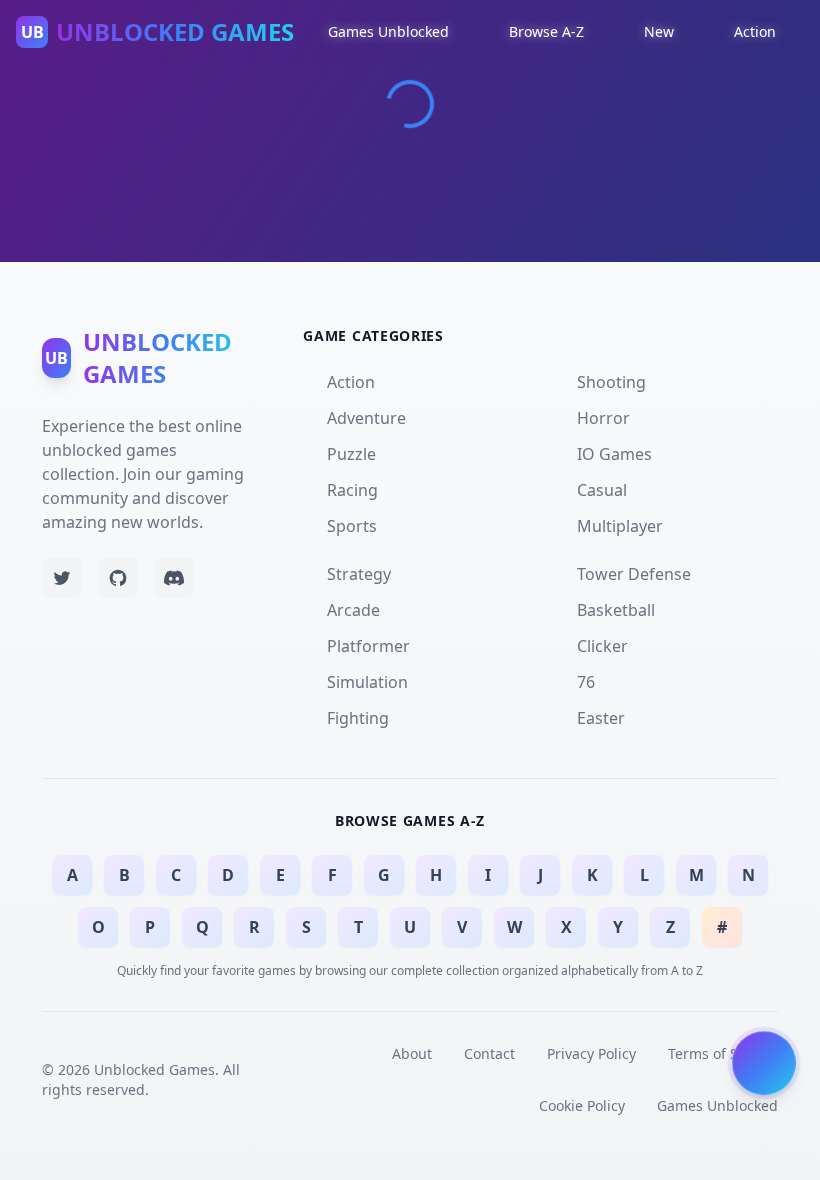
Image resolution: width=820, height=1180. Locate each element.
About (412, 1053)
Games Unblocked (717, 1105)
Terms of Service (723, 1053)
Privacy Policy (591, 1053)
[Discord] (174, 578)
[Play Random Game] (764, 1065)
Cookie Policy (582, 1105)
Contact (489, 1053)
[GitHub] (118, 578)
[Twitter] (62, 578)
